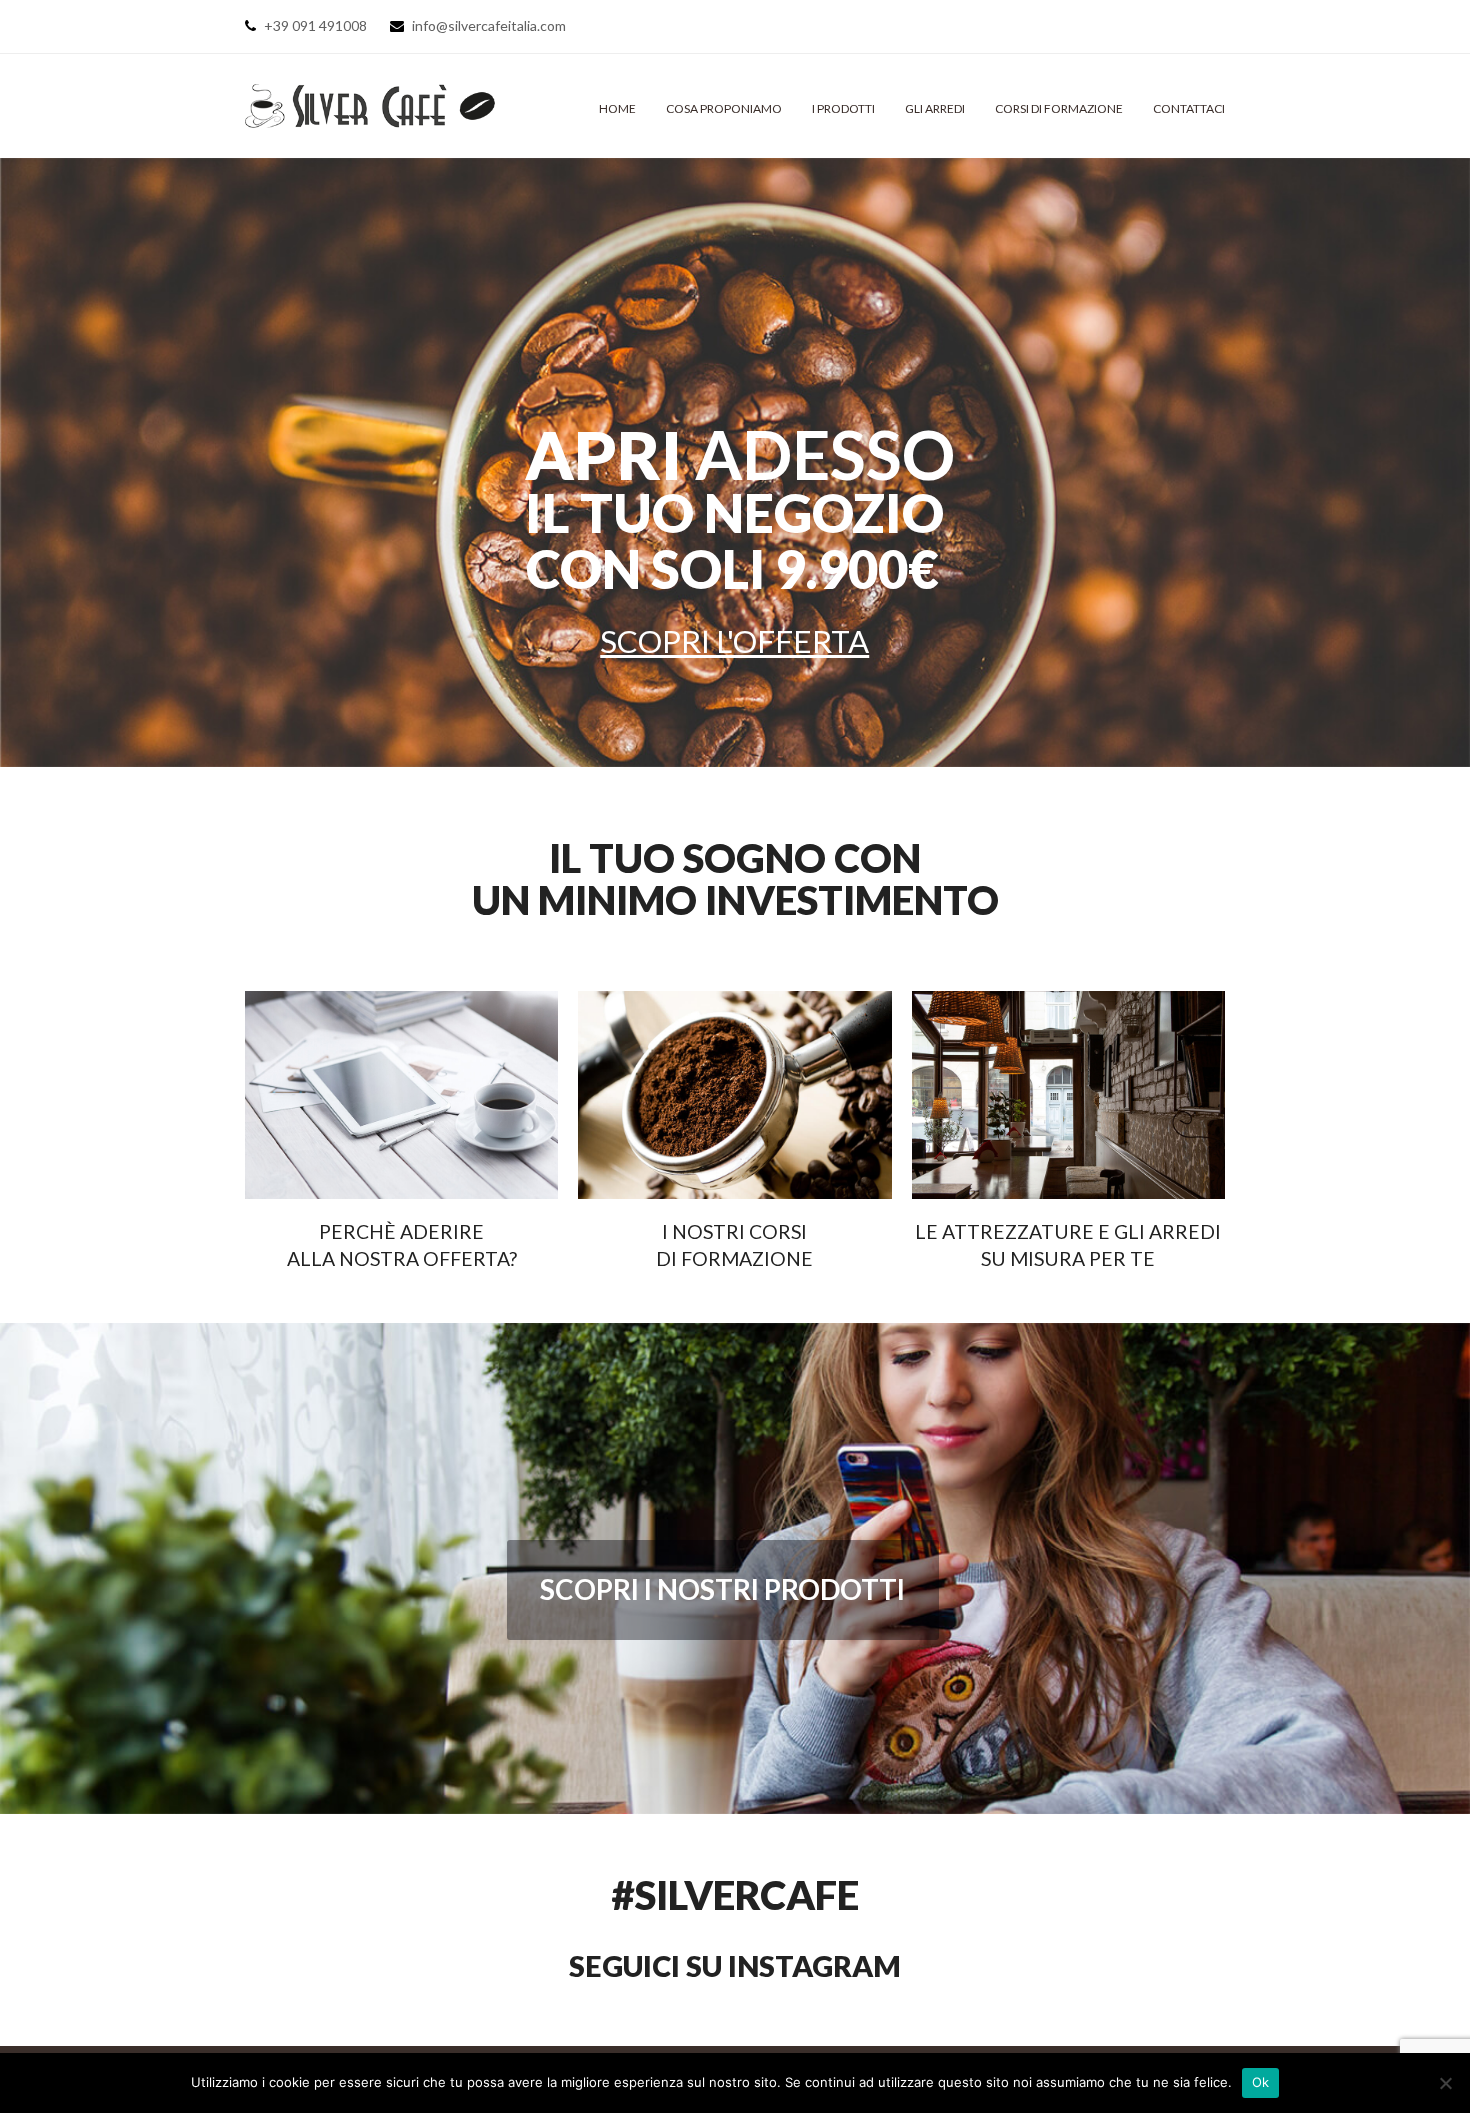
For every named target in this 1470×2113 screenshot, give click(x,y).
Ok (1261, 2082)
